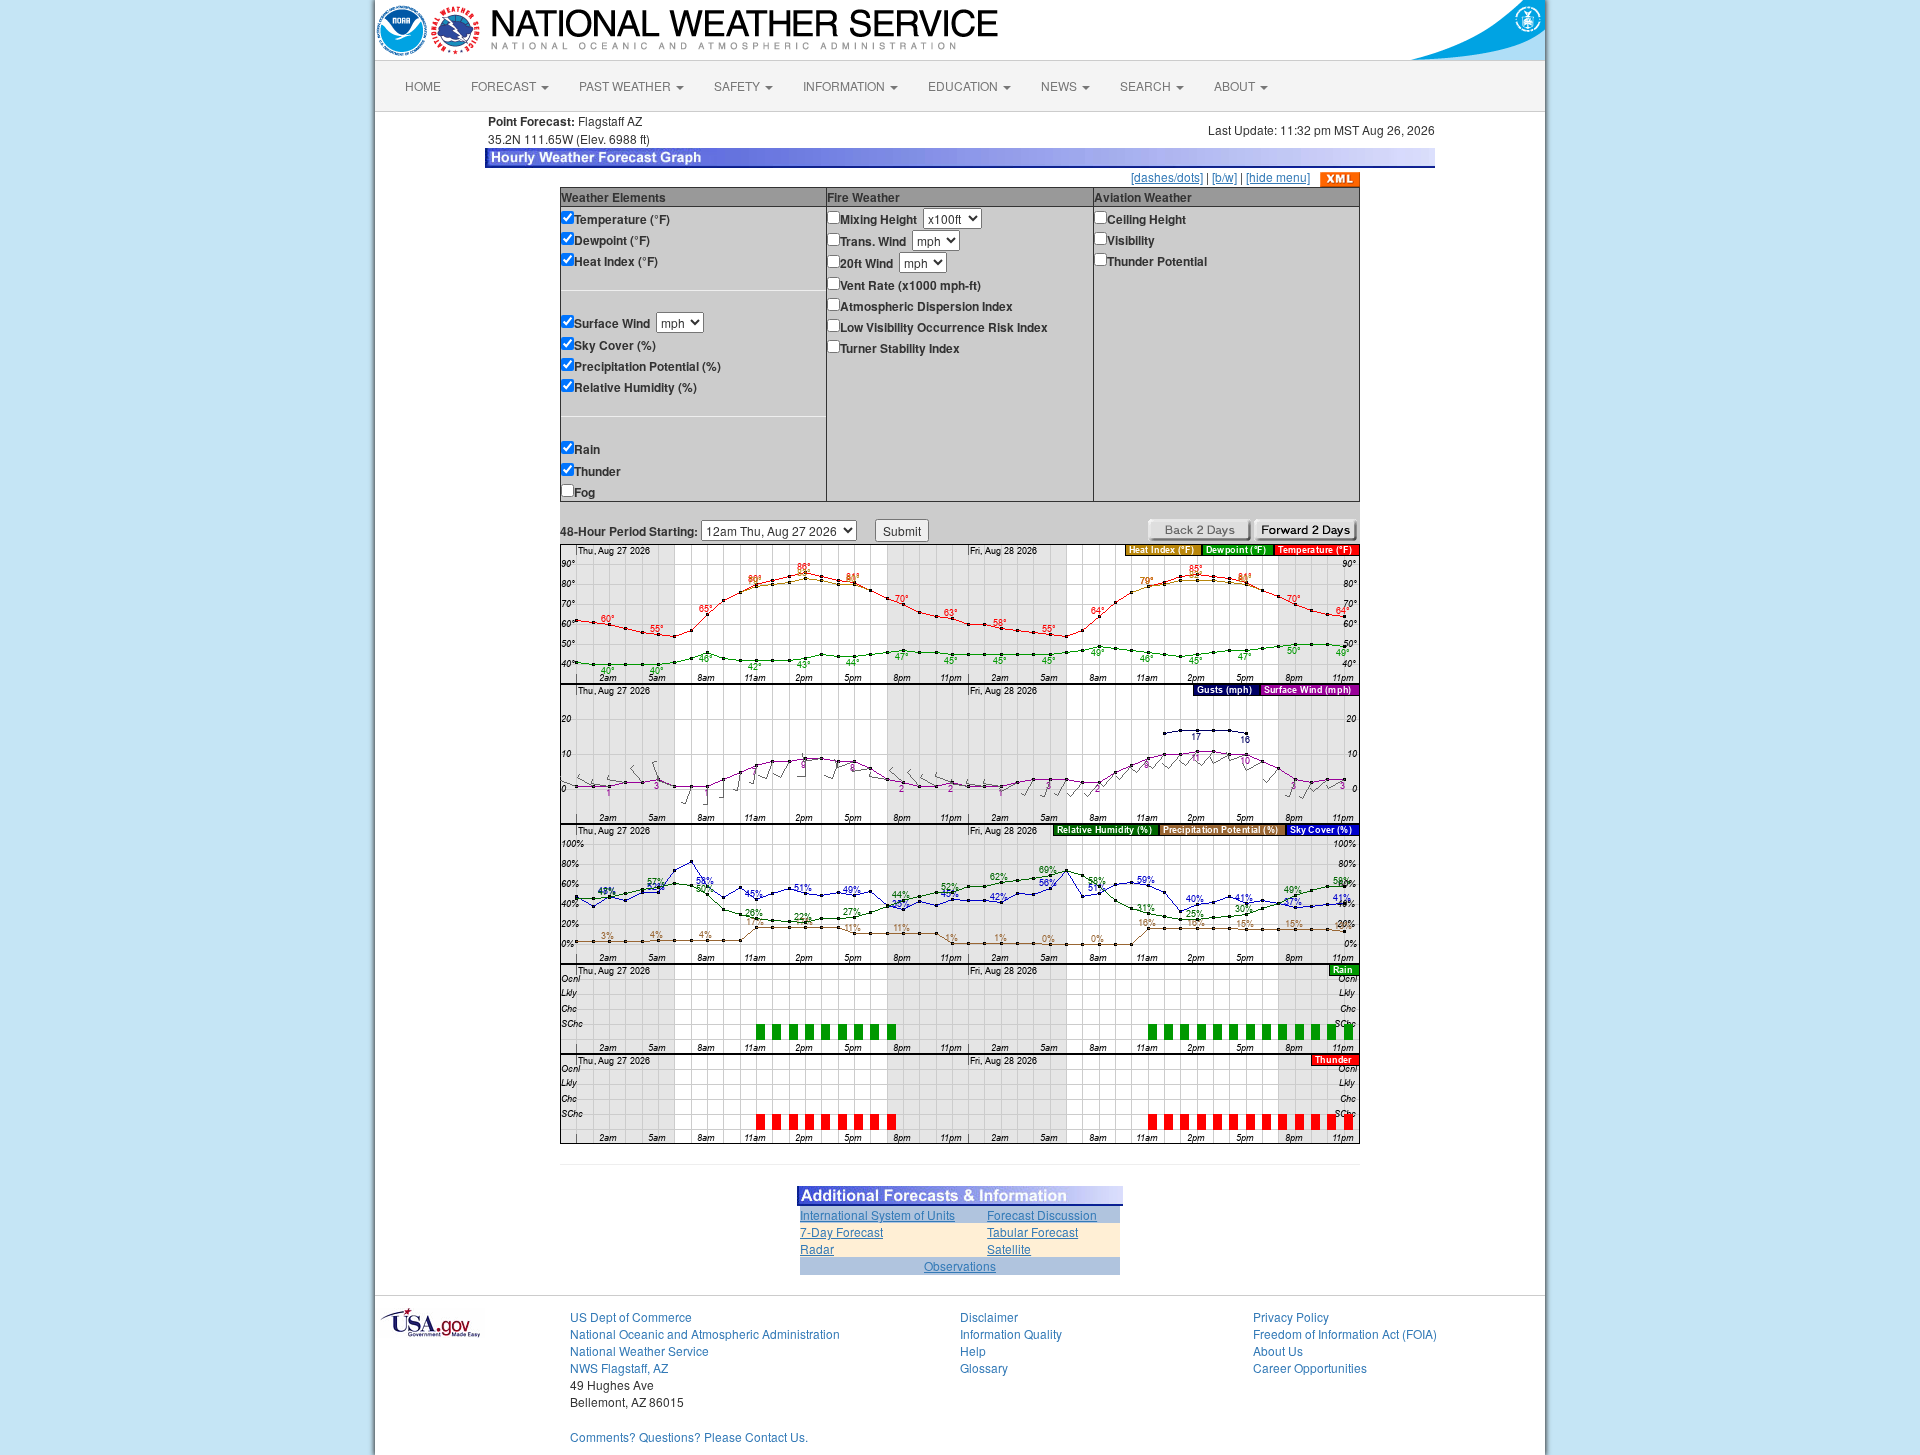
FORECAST (505, 85)
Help (973, 1350)
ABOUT (1236, 85)
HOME (423, 85)
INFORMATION (845, 85)
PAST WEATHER (626, 85)
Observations (960, 1265)
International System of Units (877, 1214)
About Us (1278, 1350)
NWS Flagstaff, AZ (619, 1367)
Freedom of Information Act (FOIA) (1345, 1333)
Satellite (1009, 1248)
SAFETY (738, 85)
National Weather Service (639, 1350)
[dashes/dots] (1167, 176)
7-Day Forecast (841, 1231)
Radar (817, 1248)
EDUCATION (964, 85)
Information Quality (1011, 1333)
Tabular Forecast (1032, 1231)
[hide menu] (1278, 176)
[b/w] (1224, 176)
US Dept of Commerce (631, 1316)
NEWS (1060, 85)
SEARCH (1147, 85)
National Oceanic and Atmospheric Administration (705, 1333)
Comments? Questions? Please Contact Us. (689, 1436)
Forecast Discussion (1042, 1214)
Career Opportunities (1310, 1367)
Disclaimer (989, 1316)
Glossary (984, 1367)
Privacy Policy (1291, 1316)
